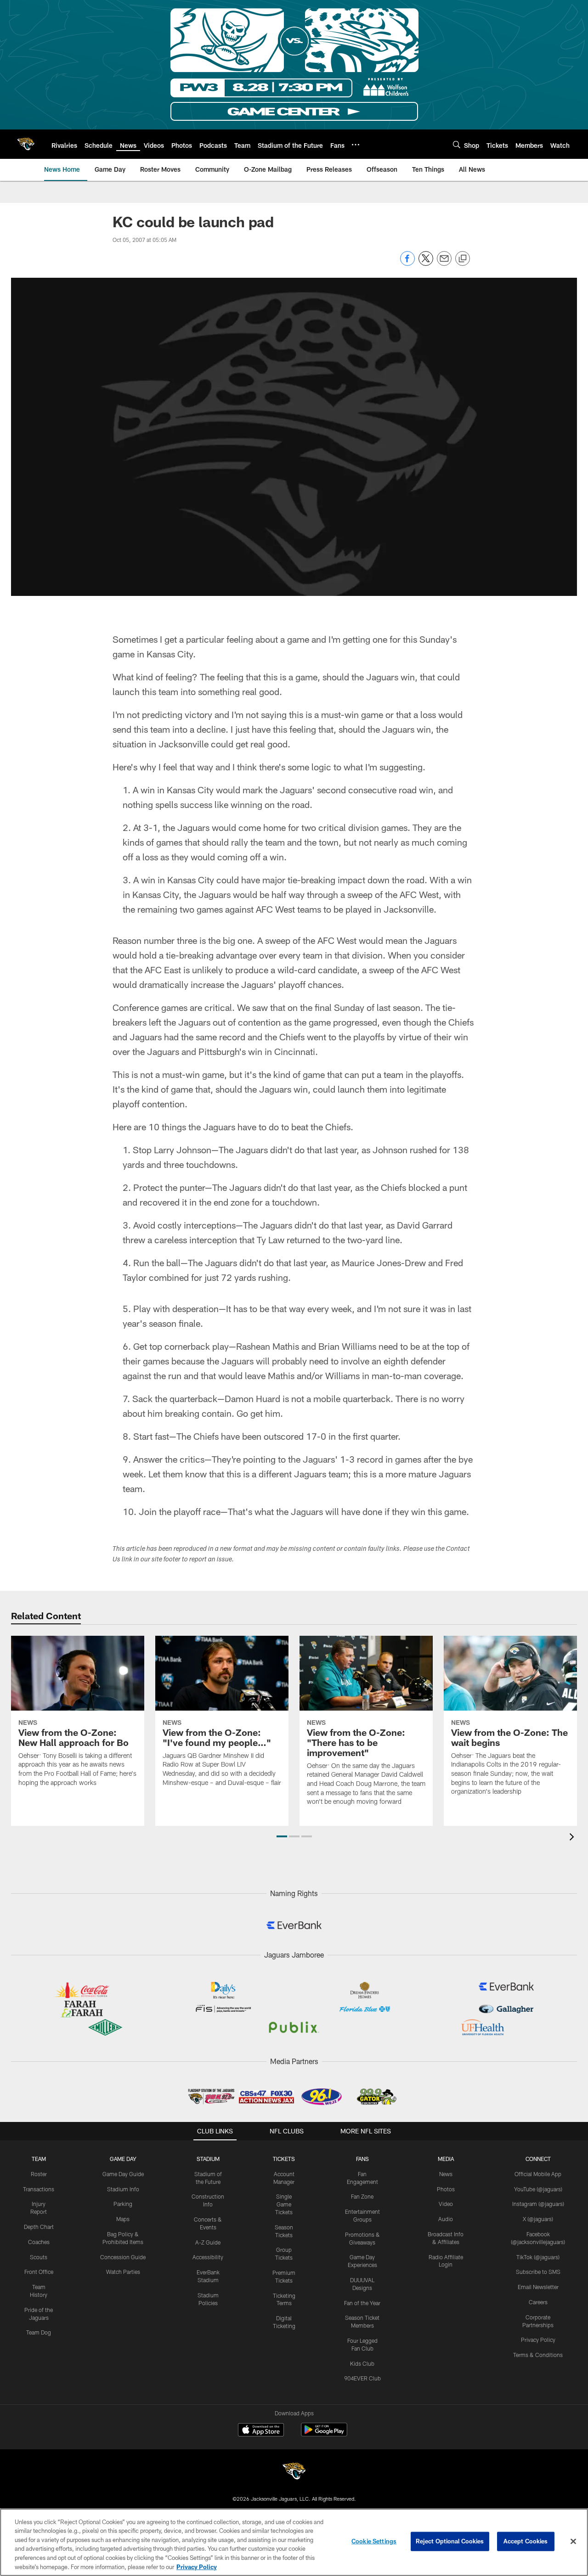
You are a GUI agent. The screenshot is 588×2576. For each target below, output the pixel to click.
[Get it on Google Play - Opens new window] (324, 2434)
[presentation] (573, 1838)
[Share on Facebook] (407, 263)
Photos (446, 2189)
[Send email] (444, 263)
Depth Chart (39, 2227)
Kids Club (362, 2363)
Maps (123, 2219)
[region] (294, 2542)
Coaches (39, 2242)
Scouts (39, 2257)
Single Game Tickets (284, 2204)
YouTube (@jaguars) (538, 2189)
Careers (538, 2302)
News (446, 2174)
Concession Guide (123, 2257)
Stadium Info (123, 2189)
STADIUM (208, 2159)
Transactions (39, 2189)
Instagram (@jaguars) (538, 2204)
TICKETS (284, 2159)
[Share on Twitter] (426, 263)
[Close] (573, 2542)
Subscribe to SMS (538, 2272)
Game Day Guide (123, 2174)
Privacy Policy (538, 2340)
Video (446, 2204)
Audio (446, 2219)
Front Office (39, 2272)
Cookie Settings (374, 2541)
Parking (123, 2204)
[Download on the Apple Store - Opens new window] (261, 2431)
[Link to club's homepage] (26, 144)
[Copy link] (463, 259)
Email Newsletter (538, 2287)
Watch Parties (123, 2272)
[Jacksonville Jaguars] (294, 2472)
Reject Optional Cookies (450, 2541)
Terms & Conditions (538, 2355)
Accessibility (208, 2257)
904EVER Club (362, 2378)
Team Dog (39, 2332)
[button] (282, 1836)
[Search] (457, 144)
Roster (39, 2174)
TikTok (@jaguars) (538, 2257)
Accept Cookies (526, 2541)
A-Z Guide (208, 2242)
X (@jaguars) (538, 2219)
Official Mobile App (538, 2174)
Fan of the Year (362, 2303)
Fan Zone (362, 2196)
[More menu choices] (356, 145)
